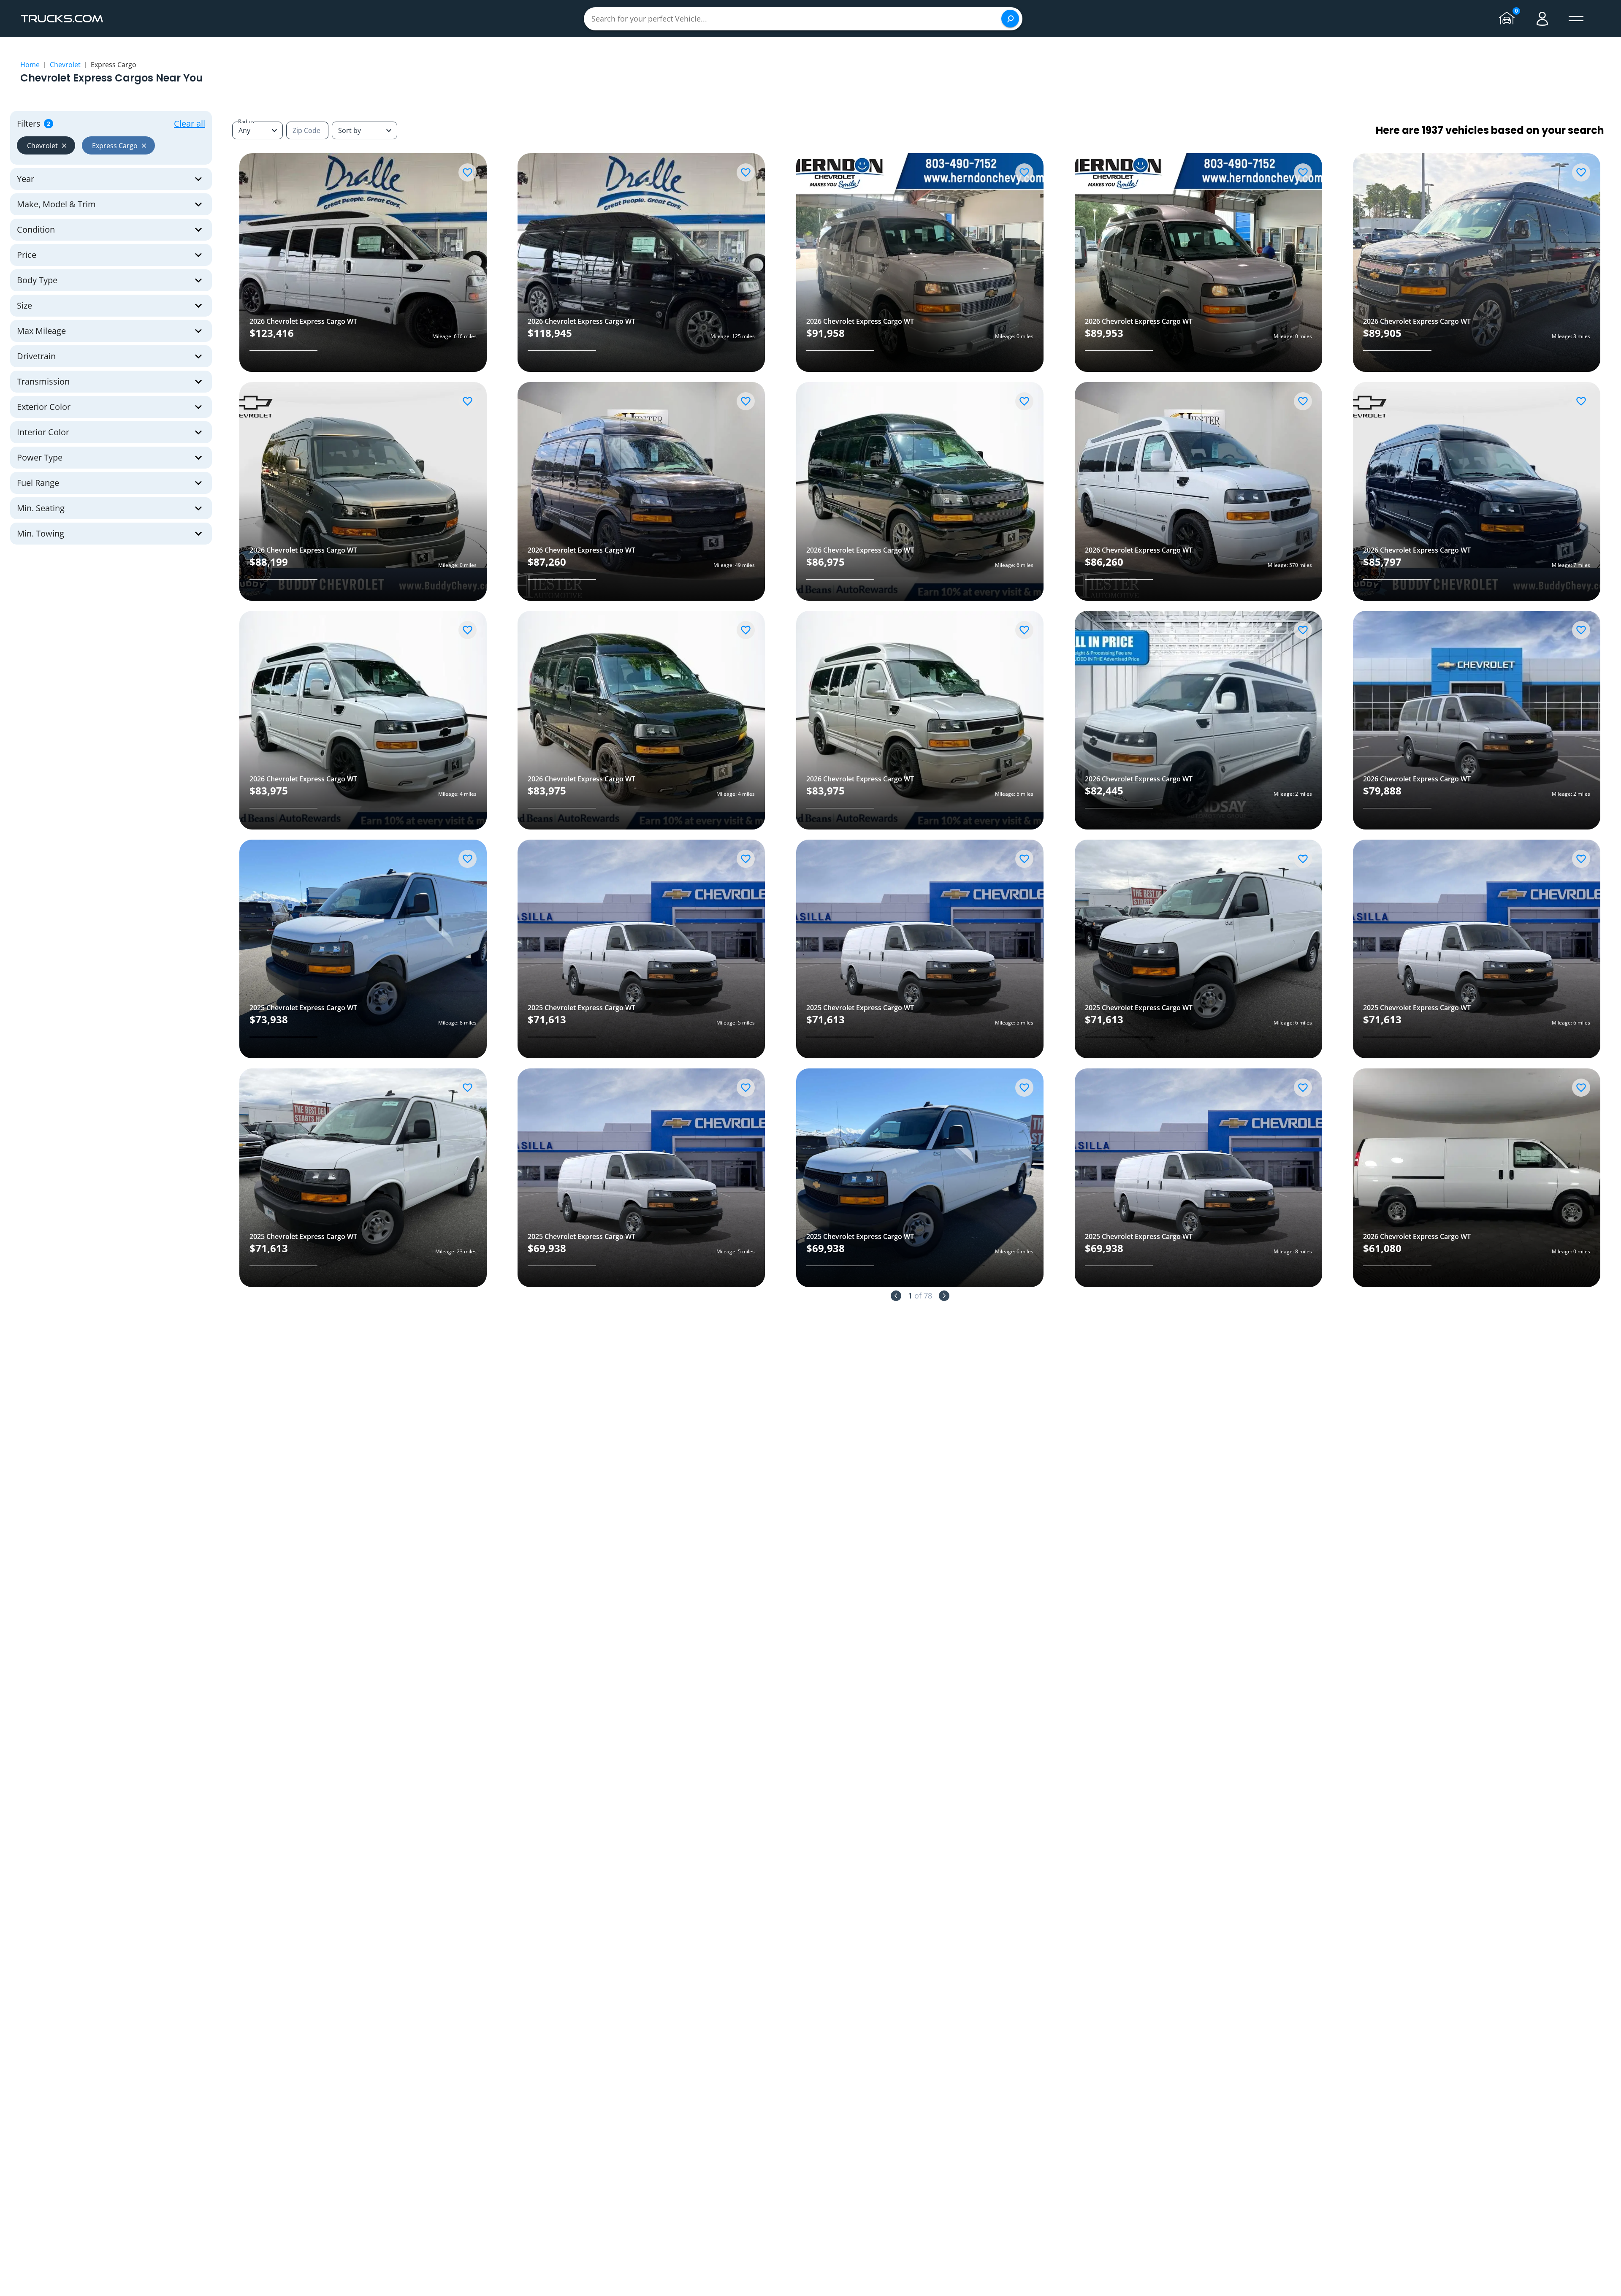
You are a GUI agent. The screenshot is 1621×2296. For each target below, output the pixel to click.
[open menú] (1576, 19)
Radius (246, 121)
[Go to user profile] (1542, 19)
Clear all (190, 123)
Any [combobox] (244, 130)
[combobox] (365, 130)
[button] (46, 145)
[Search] (1010, 19)
